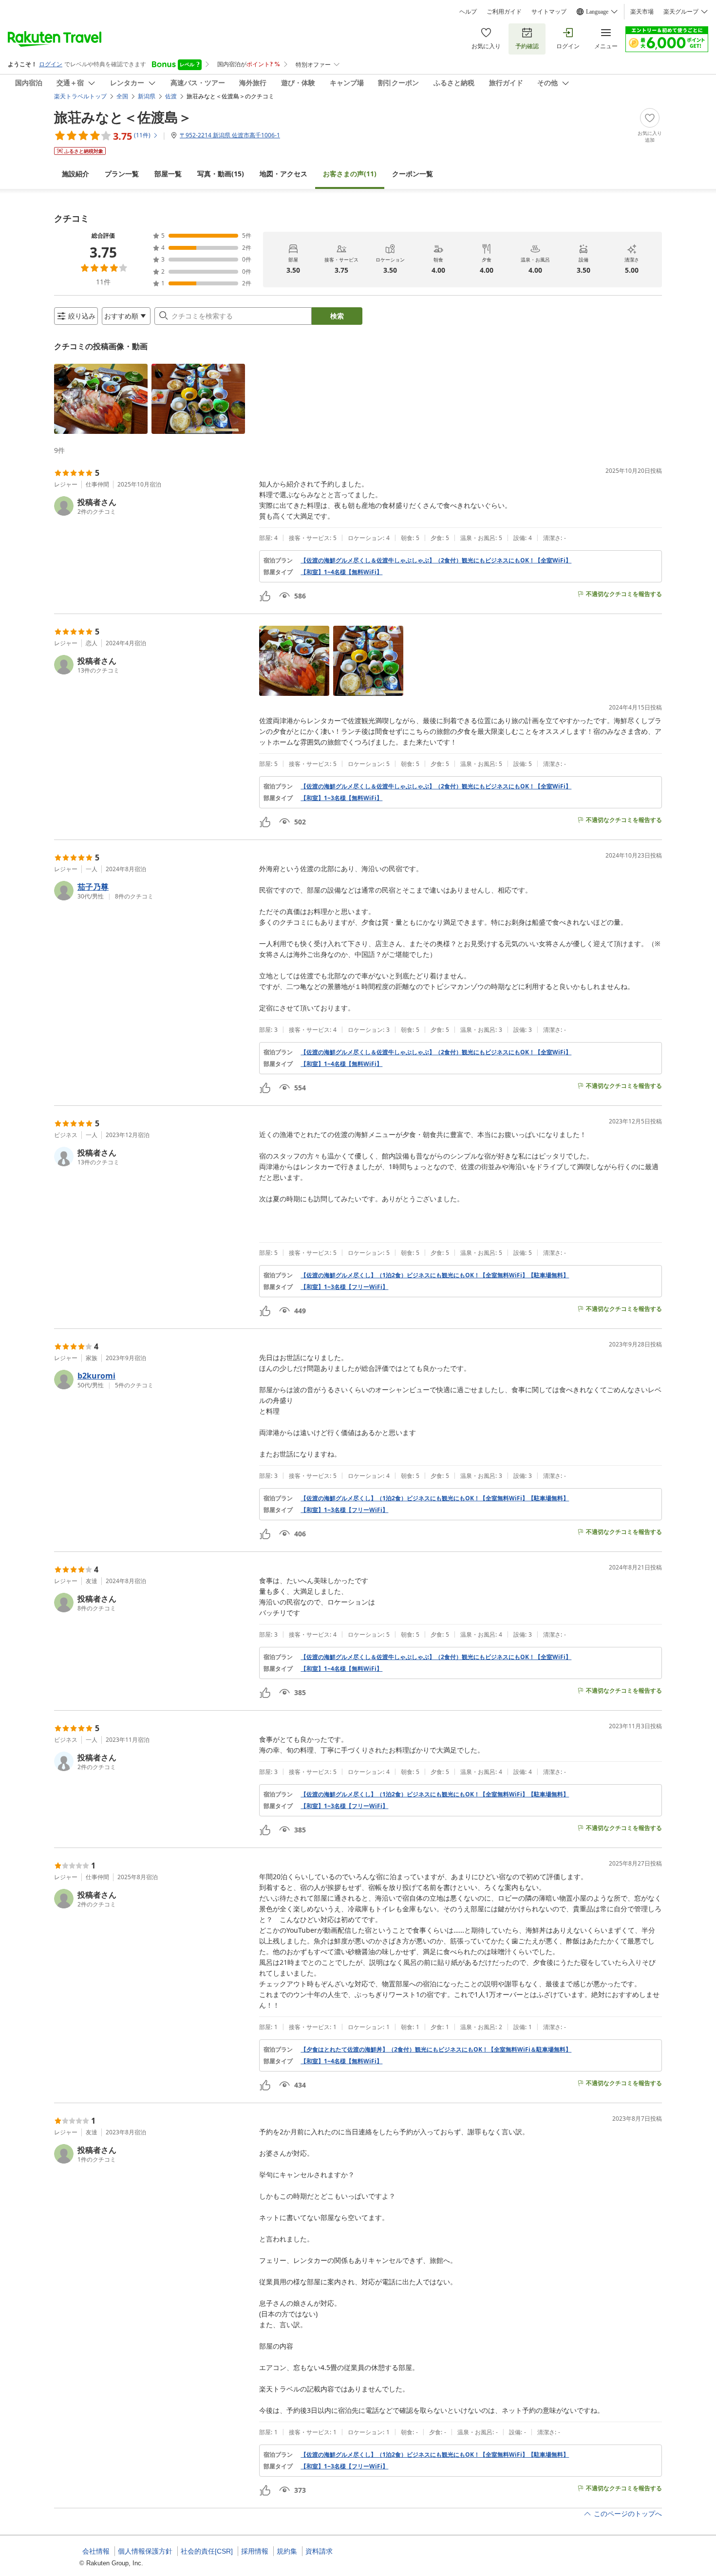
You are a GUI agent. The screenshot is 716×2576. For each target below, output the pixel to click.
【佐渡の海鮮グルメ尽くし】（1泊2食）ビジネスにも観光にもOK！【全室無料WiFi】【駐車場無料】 (435, 1275)
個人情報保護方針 (145, 2551)
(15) (221, 174)
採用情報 (255, 2551)
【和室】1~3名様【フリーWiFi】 (344, 1287)
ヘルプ (468, 12)
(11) (350, 174)
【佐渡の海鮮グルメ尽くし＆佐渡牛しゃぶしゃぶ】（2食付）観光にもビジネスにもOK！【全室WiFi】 (436, 560)
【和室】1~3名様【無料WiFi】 (341, 798)
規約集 (287, 2551)
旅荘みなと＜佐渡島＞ (123, 117)
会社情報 (96, 2551)
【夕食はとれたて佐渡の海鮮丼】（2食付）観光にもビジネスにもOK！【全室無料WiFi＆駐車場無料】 (436, 2050)
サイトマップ (549, 12)
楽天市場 (642, 12)
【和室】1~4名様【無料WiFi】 (341, 572)
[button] (101, 399)
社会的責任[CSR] (207, 2551)
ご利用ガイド (504, 12)
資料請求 (319, 2551)
